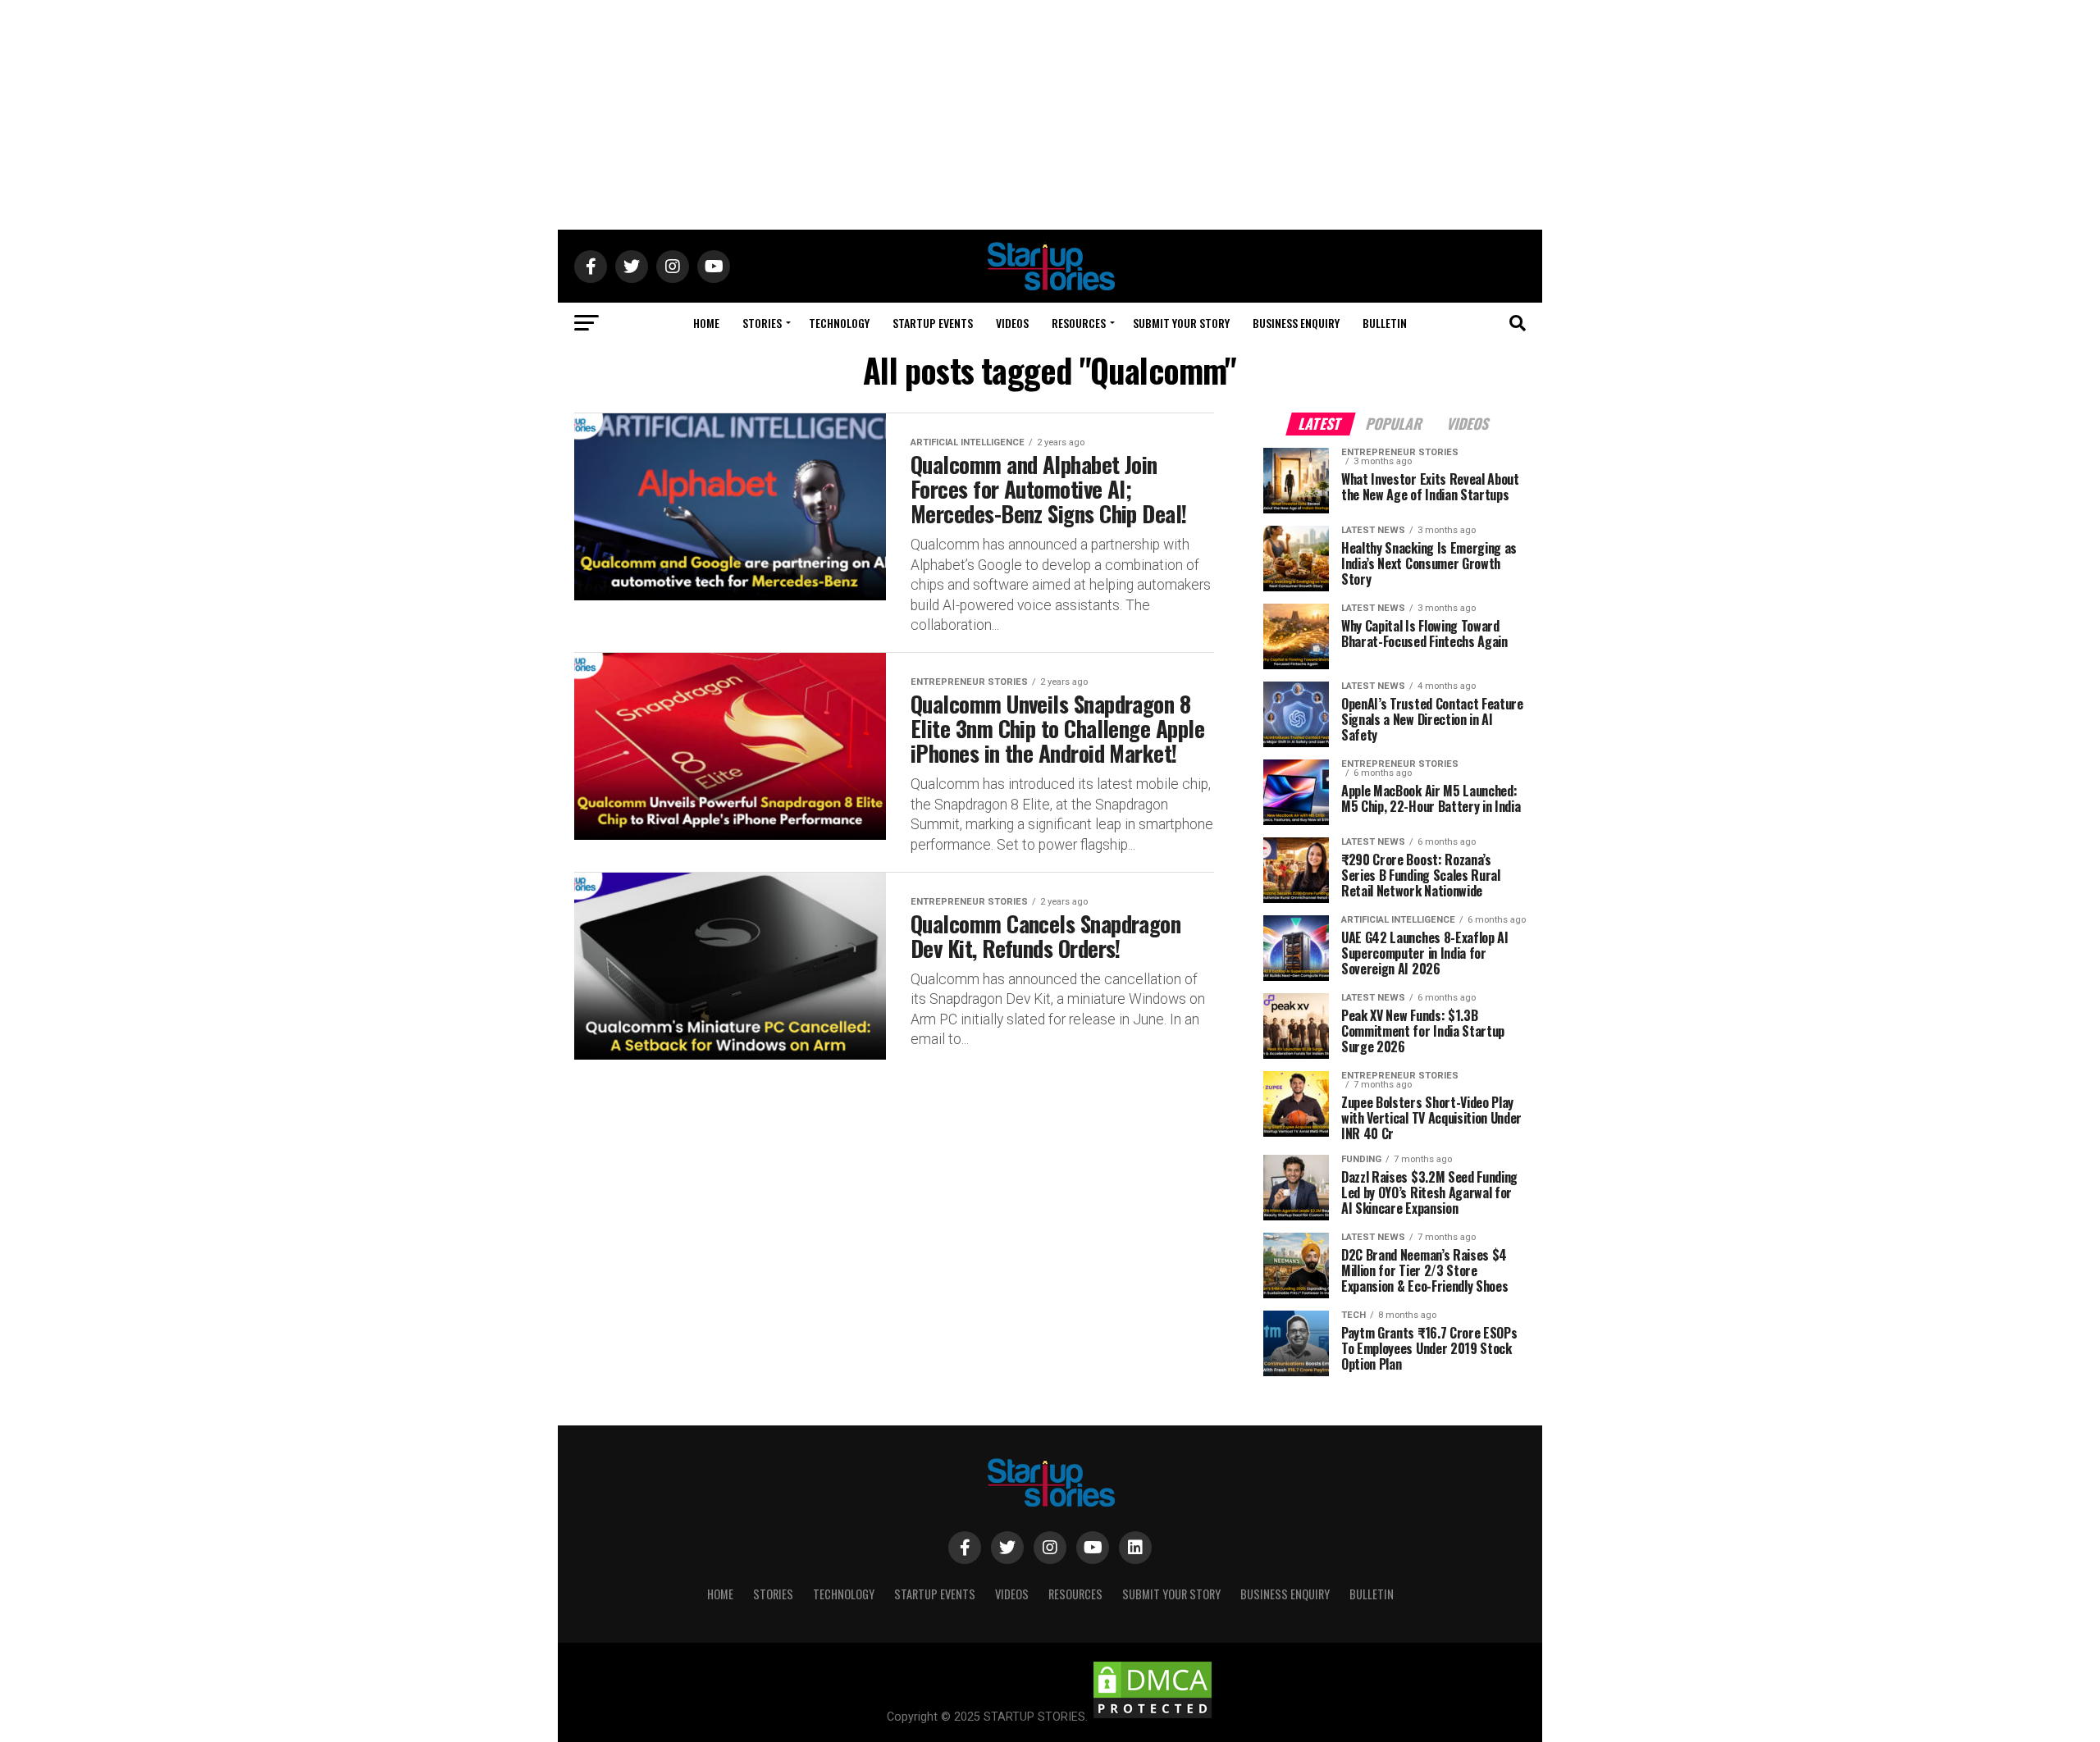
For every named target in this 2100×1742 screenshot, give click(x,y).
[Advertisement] (1050, 115)
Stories (762, 323)
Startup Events (933, 323)
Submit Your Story (1181, 323)
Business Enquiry (1296, 323)
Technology (839, 323)
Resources (1079, 323)
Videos (1012, 323)
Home (706, 323)
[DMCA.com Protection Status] (1153, 1717)
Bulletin (1385, 323)
